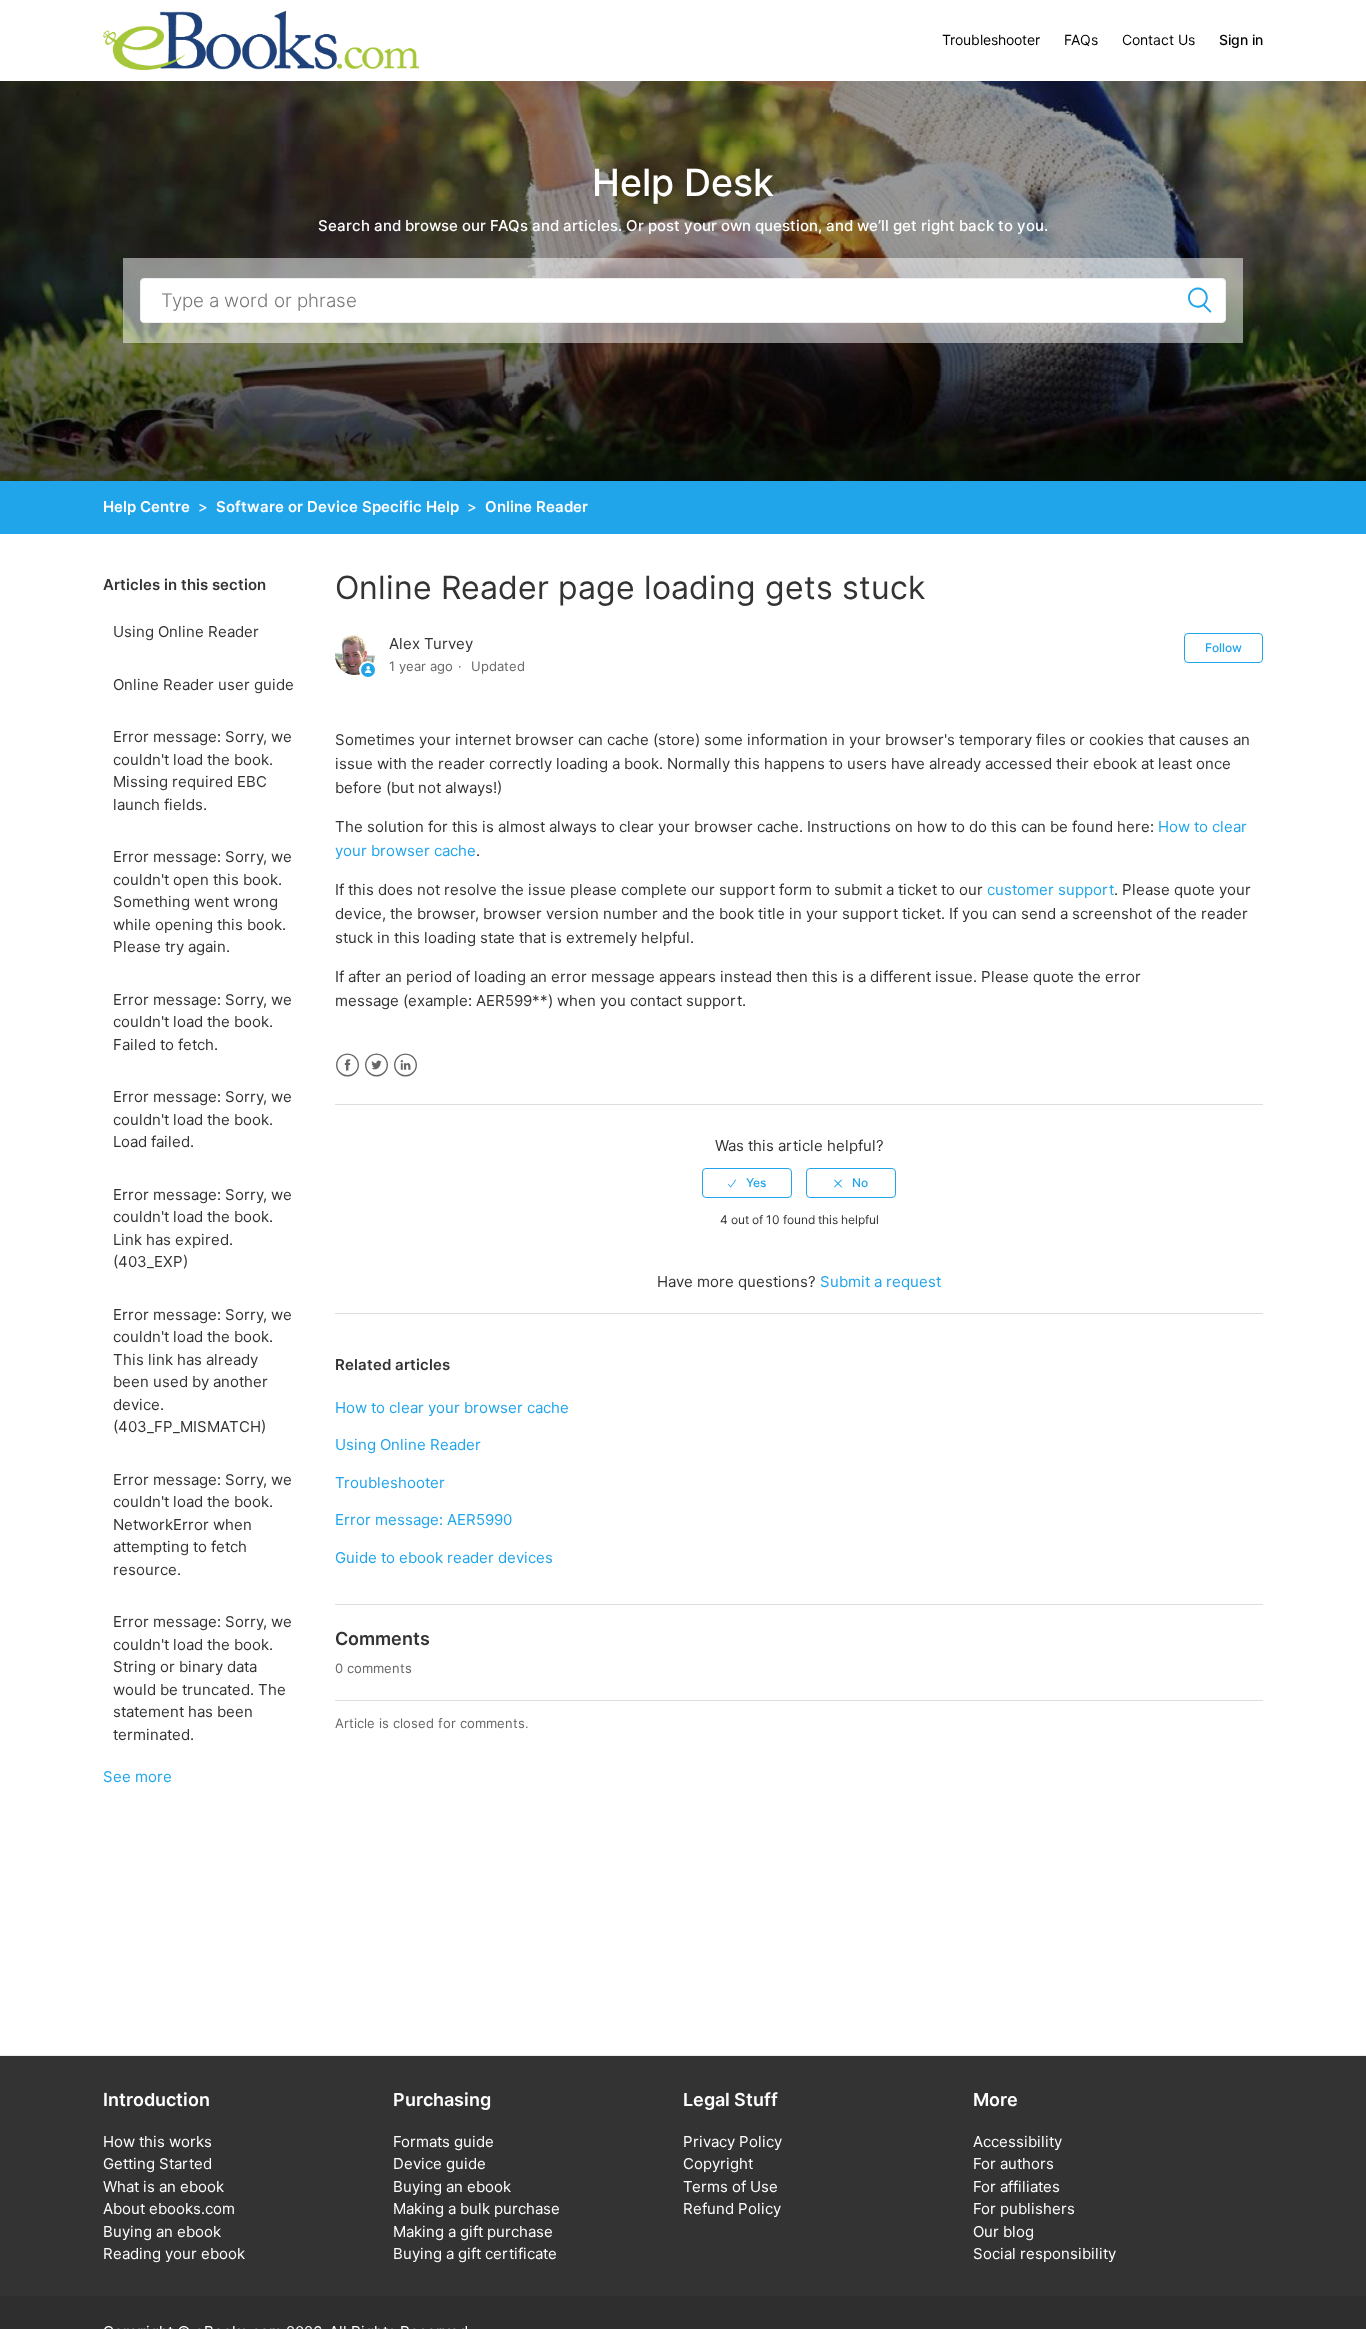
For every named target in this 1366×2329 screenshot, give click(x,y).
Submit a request (880, 1281)
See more (137, 1776)
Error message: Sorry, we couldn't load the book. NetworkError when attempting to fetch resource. (202, 1524)
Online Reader (536, 506)
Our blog (1003, 2231)
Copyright (718, 2163)
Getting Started (157, 2163)
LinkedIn (405, 1065)
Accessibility (1017, 2141)
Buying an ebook (162, 2231)
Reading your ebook (174, 2253)
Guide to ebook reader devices (444, 1557)
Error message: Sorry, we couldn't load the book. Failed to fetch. (202, 1022)
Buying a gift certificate (475, 2253)
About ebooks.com (169, 2208)
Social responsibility (1044, 2253)
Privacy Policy (732, 2141)
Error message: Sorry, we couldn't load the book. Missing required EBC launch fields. (202, 770)
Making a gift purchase (473, 2231)
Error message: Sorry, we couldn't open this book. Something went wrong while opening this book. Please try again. (202, 901)
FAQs (1081, 39)
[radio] (747, 1183)
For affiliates (1016, 2186)
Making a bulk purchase (476, 2208)
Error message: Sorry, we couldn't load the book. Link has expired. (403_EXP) (202, 1228)
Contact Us (1158, 39)
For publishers (1024, 2208)
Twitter (376, 1065)
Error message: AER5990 (423, 1519)
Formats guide (443, 2141)
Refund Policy (732, 2208)
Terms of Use (730, 2186)
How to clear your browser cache (452, 1407)
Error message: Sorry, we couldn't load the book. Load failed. (202, 1119)
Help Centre (146, 506)
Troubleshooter (991, 39)
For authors (1013, 2163)
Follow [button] (1223, 647)
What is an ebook (163, 2186)
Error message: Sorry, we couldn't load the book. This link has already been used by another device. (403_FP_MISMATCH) (202, 1371)
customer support (1050, 889)
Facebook (347, 1065)
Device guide (439, 2163)
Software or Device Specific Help (337, 506)
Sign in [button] (1241, 39)
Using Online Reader (186, 631)
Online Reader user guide (203, 684)
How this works (157, 2141)
